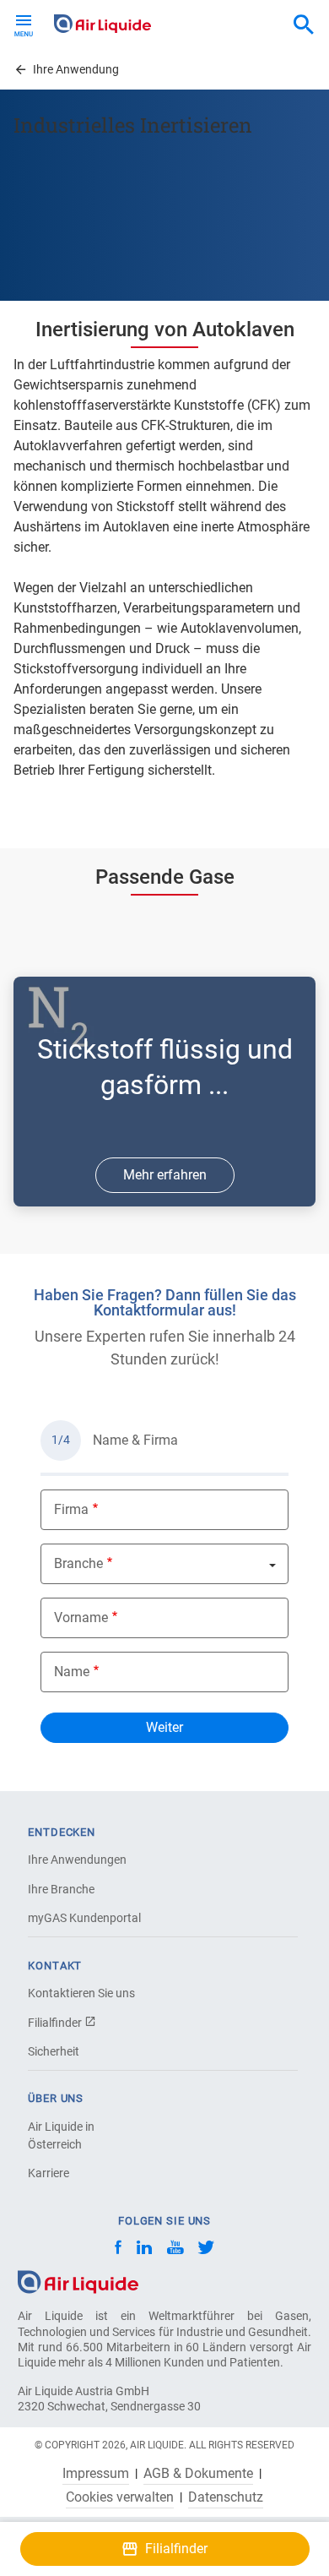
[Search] (304, 25)
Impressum (96, 2474)
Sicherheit (54, 2051)
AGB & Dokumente (198, 2474)
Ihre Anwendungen (77, 1860)
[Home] (78, 2282)
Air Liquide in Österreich (61, 2135)
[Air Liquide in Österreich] (102, 24)
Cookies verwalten (120, 2497)
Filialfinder (56, 2023)
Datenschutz (226, 2497)
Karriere (49, 2173)
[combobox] (304, 25)
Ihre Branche (61, 1889)
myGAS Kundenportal (84, 1918)
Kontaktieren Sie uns (81, 1993)
